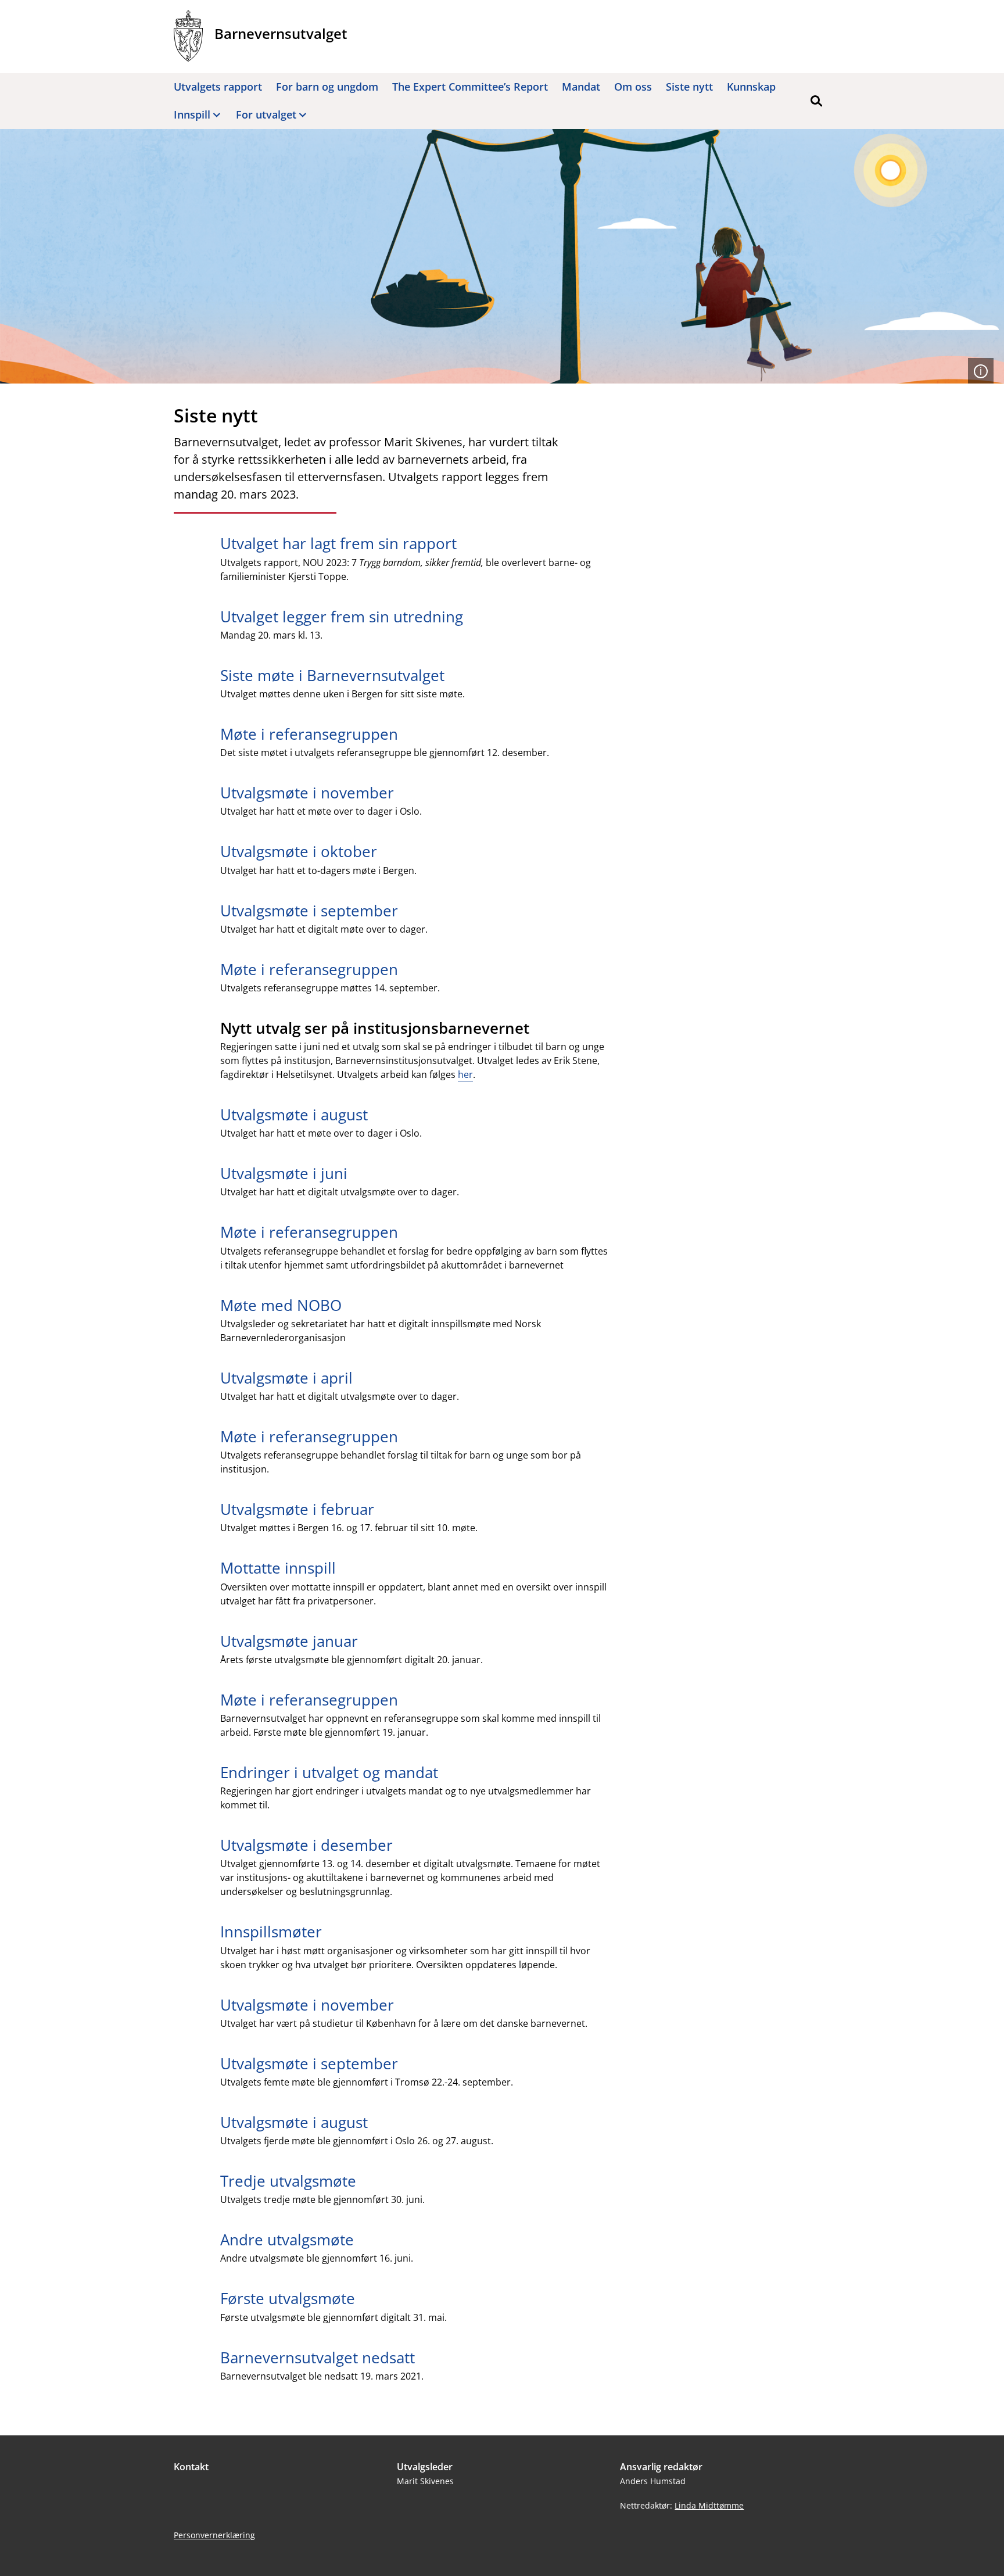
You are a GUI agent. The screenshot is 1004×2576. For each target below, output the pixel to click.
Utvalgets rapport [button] (218, 87)
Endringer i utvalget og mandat (329, 1772)
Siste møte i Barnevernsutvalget (332, 675)
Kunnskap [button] (751, 87)
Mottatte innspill (278, 1568)
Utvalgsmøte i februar (297, 1509)
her (465, 1074)
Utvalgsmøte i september (309, 911)
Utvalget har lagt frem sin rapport (338, 543)
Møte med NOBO (281, 1305)
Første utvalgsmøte (290, 2298)
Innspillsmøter (271, 1932)
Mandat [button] (581, 87)
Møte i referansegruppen (309, 734)
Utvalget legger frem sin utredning (342, 617)
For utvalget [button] (266, 114)
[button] (816, 101)
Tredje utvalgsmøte (288, 2181)
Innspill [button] (192, 114)
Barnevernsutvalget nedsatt (318, 2358)
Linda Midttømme (709, 2505)
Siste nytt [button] (689, 87)
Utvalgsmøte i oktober (299, 851)
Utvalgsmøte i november (307, 793)
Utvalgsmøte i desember (306, 1845)
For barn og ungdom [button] (327, 87)
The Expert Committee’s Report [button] (470, 87)
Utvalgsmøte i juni (284, 1173)
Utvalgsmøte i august (294, 1115)
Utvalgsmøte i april (286, 1378)
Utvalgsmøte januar (289, 1641)
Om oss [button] (633, 87)
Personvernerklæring (214, 2535)
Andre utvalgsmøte (287, 2240)
